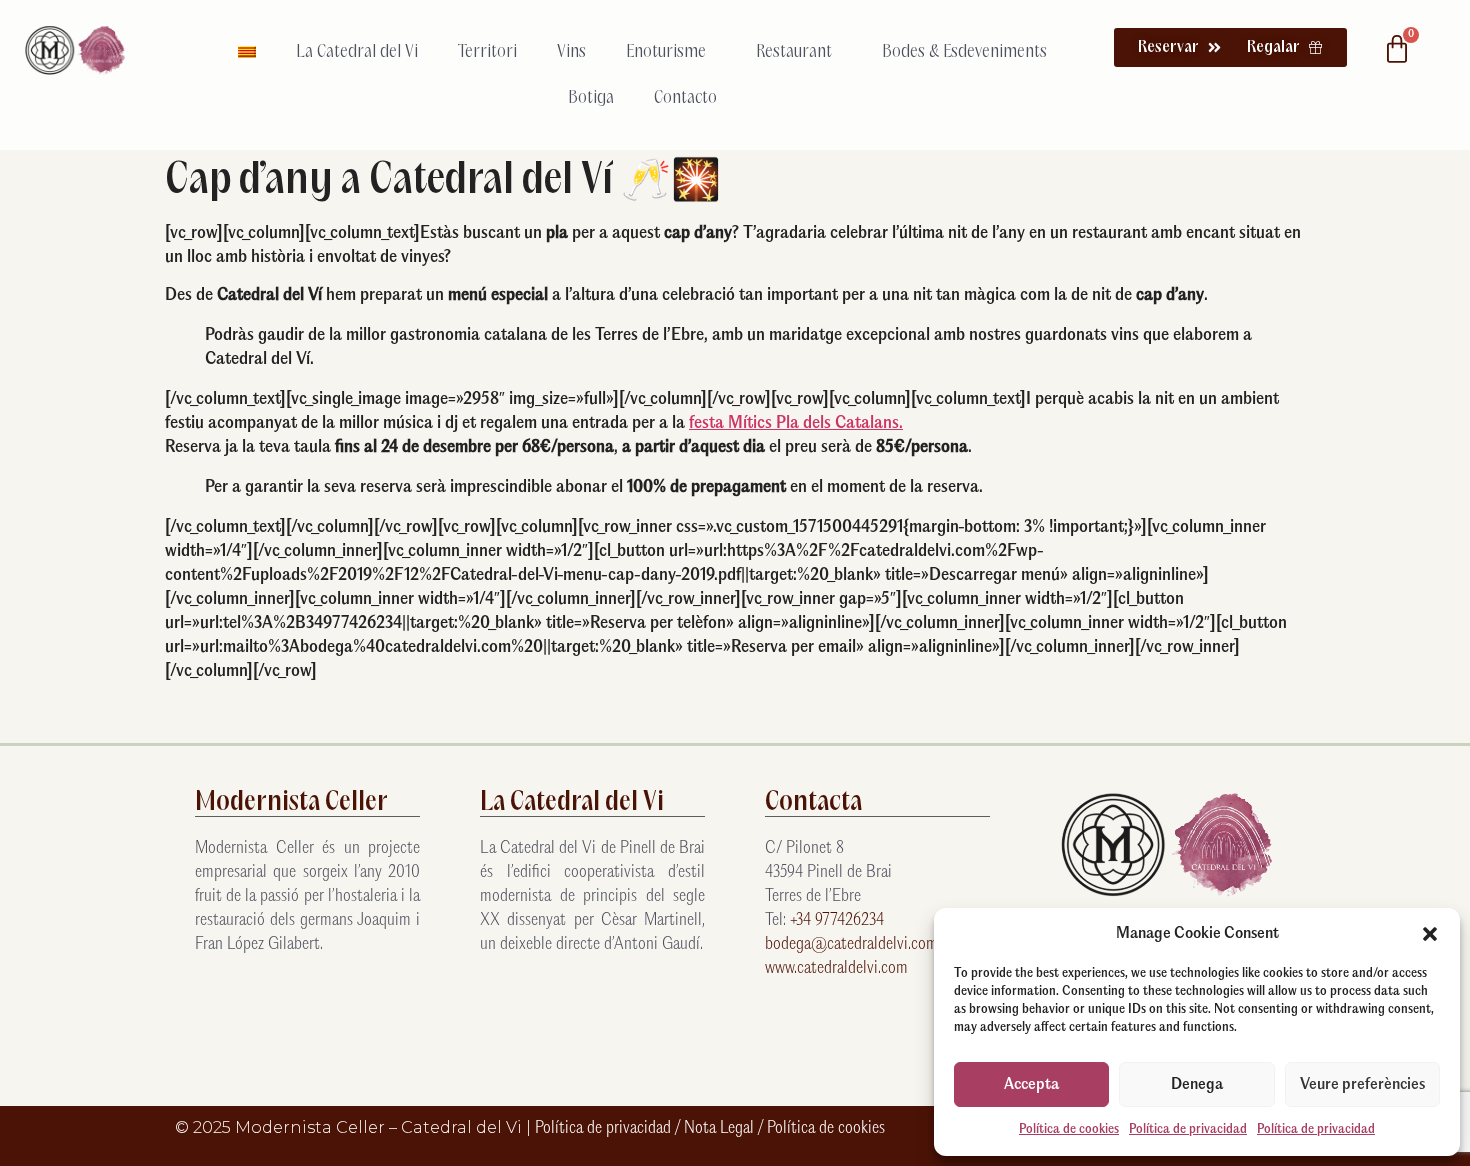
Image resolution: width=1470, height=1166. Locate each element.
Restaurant (794, 52)
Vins (571, 52)
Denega (1197, 1084)
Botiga (591, 98)
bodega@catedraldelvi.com (851, 944)
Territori (487, 52)
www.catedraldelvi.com (836, 968)
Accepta (1031, 1084)
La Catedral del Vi (357, 52)
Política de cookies (1069, 1129)
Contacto (685, 98)
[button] (1430, 934)
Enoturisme (666, 52)
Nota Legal (721, 1128)
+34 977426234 (837, 920)
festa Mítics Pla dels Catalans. (796, 423)
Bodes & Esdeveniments (964, 52)
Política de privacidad (1188, 1129)
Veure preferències (1362, 1084)
